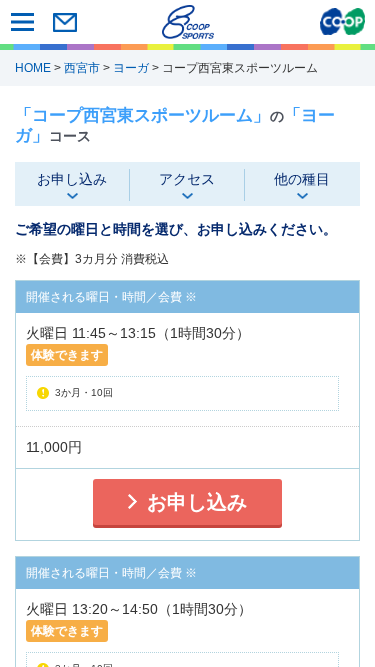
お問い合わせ (64, 22)
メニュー (22, 22)
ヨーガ (131, 68)
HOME (33, 68)
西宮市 (82, 68)
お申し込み (197, 502)
